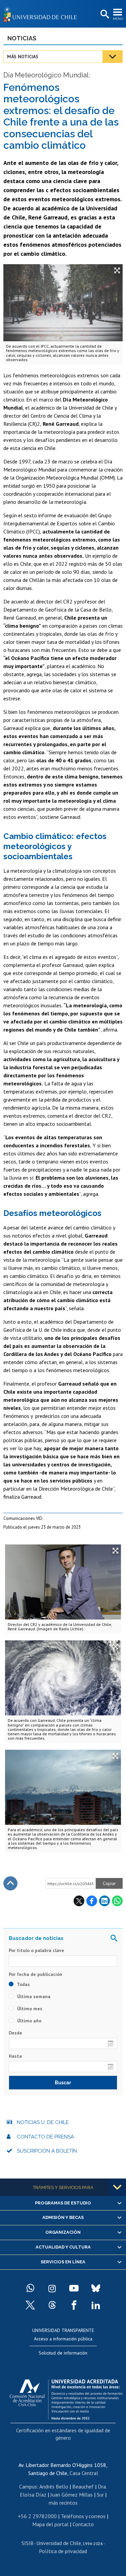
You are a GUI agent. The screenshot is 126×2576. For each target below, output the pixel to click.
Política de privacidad (63, 2551)
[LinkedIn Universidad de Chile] (96, 2305)
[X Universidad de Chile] (30, 2305)
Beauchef (83, 2486)
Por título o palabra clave (36, 1950)
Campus (28, 2486)
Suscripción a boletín (47, 2151)
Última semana (33, 1996)
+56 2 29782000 (37, 2516)
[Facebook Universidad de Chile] (74, 2305)
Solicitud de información (63, 2353)
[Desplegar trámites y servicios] (117, 2187)
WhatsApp (117, 1901)
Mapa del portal (50, 2524)
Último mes (29, 2009)
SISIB (28, 2543)
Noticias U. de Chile (43, 2122)
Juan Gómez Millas (72, 2495)
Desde (15, 2033)
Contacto (83, 2524)
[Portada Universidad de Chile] (42, 14)
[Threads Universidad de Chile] (52, 2305)
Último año (29, 2021)
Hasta (15, 2056)
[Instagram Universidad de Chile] (52, 2288)
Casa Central (84, 2473)
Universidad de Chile (59, 2543)
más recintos (63, 2503)
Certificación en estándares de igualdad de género (63, 2434)
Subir (10, 1883)
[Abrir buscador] (104, 14)
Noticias (22, 38)
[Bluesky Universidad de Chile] (96, 2288)
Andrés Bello (54, 2486)
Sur (100, 2495)
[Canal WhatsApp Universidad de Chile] (30, 2288)
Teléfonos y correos (83, 2516)
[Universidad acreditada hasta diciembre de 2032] (66, 2398)
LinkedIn (104, 1901)
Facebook (92, 1901)
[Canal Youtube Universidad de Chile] (74, 2288)
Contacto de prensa (45, 2137)
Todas (23, 1984)
